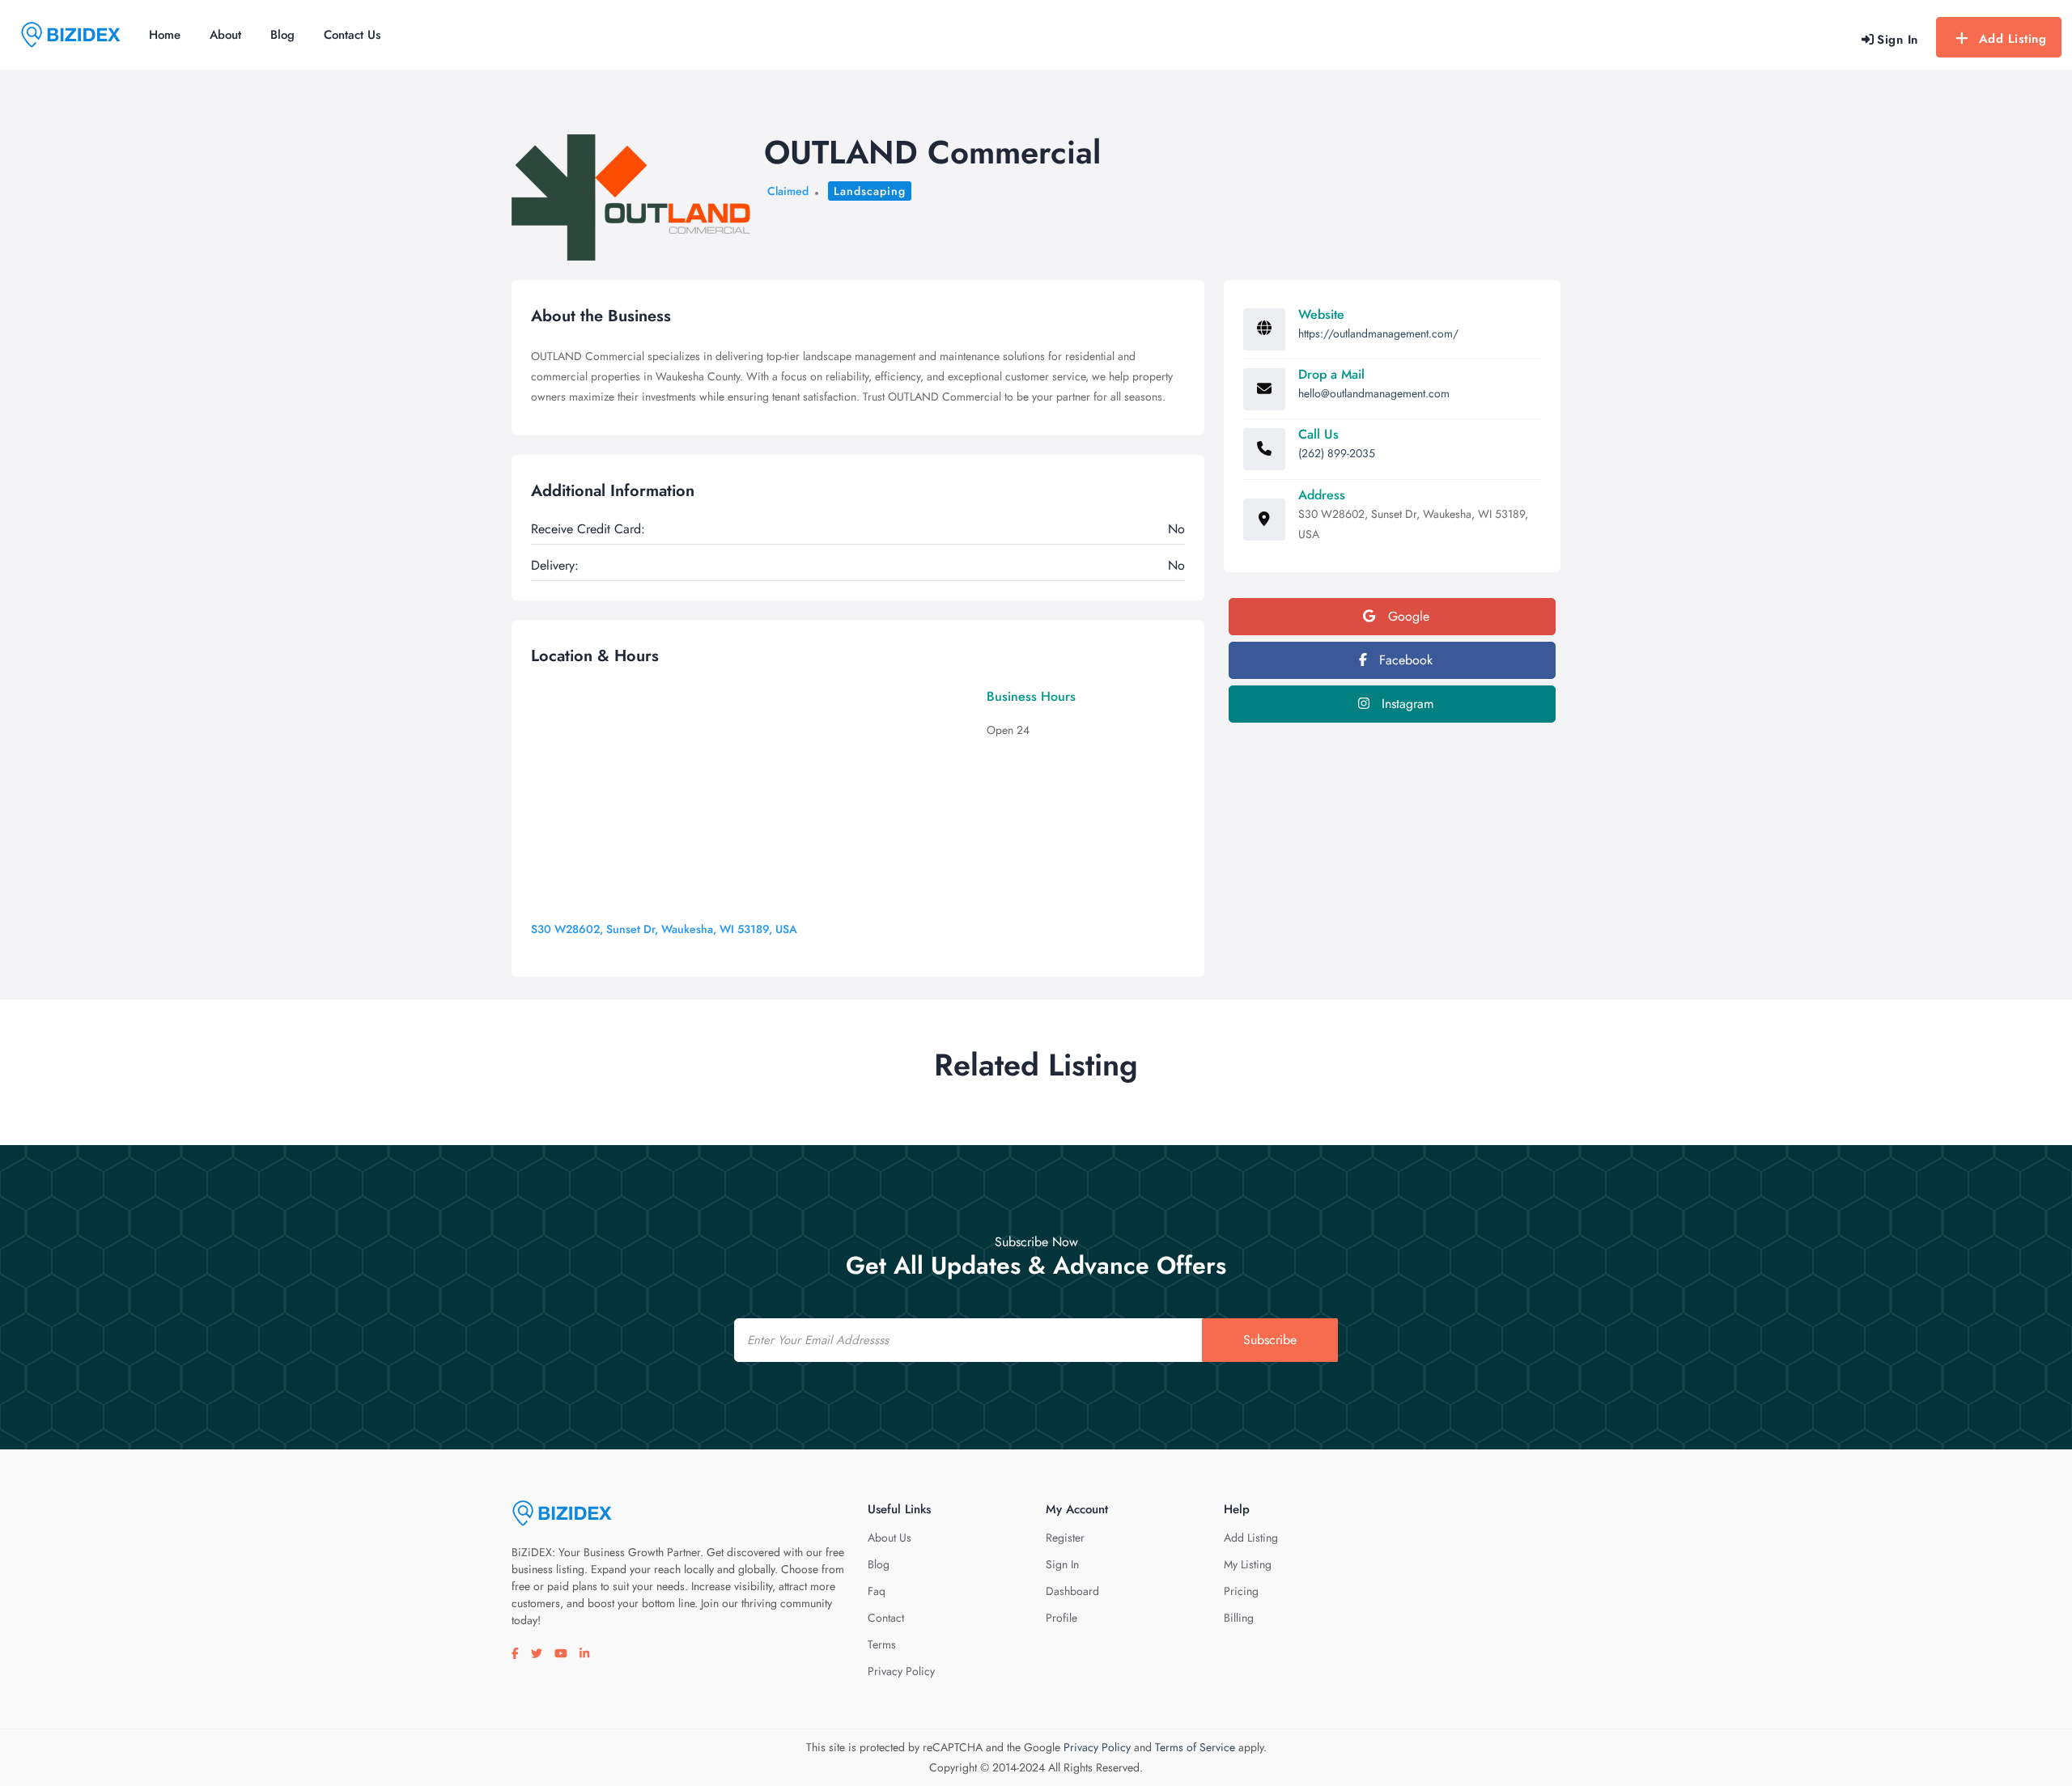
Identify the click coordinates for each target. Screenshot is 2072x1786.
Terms (882, 1644)
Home (165, 35)
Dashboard (1072, 1591)
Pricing (1241, 1591)
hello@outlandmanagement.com (1374, 393)
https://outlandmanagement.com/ (1378, 333)
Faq (877, 1591)
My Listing (1248, 1564)
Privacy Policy (901, 1671)
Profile (1061, 1618)
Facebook (1404, 660)
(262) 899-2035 (1337, 453)
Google (1407, 616)
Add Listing (2013, 39)
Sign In (1062, 1564)
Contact (886, 1618)
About (225, 35)
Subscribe (1270, 1340)
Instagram (1405, 704)
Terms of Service (1195, 1747)
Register (1065, 1538)
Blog (282, 35)
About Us (890, 1538)
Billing (1239, 1618)
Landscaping (870, 191)
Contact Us (352, 35)
